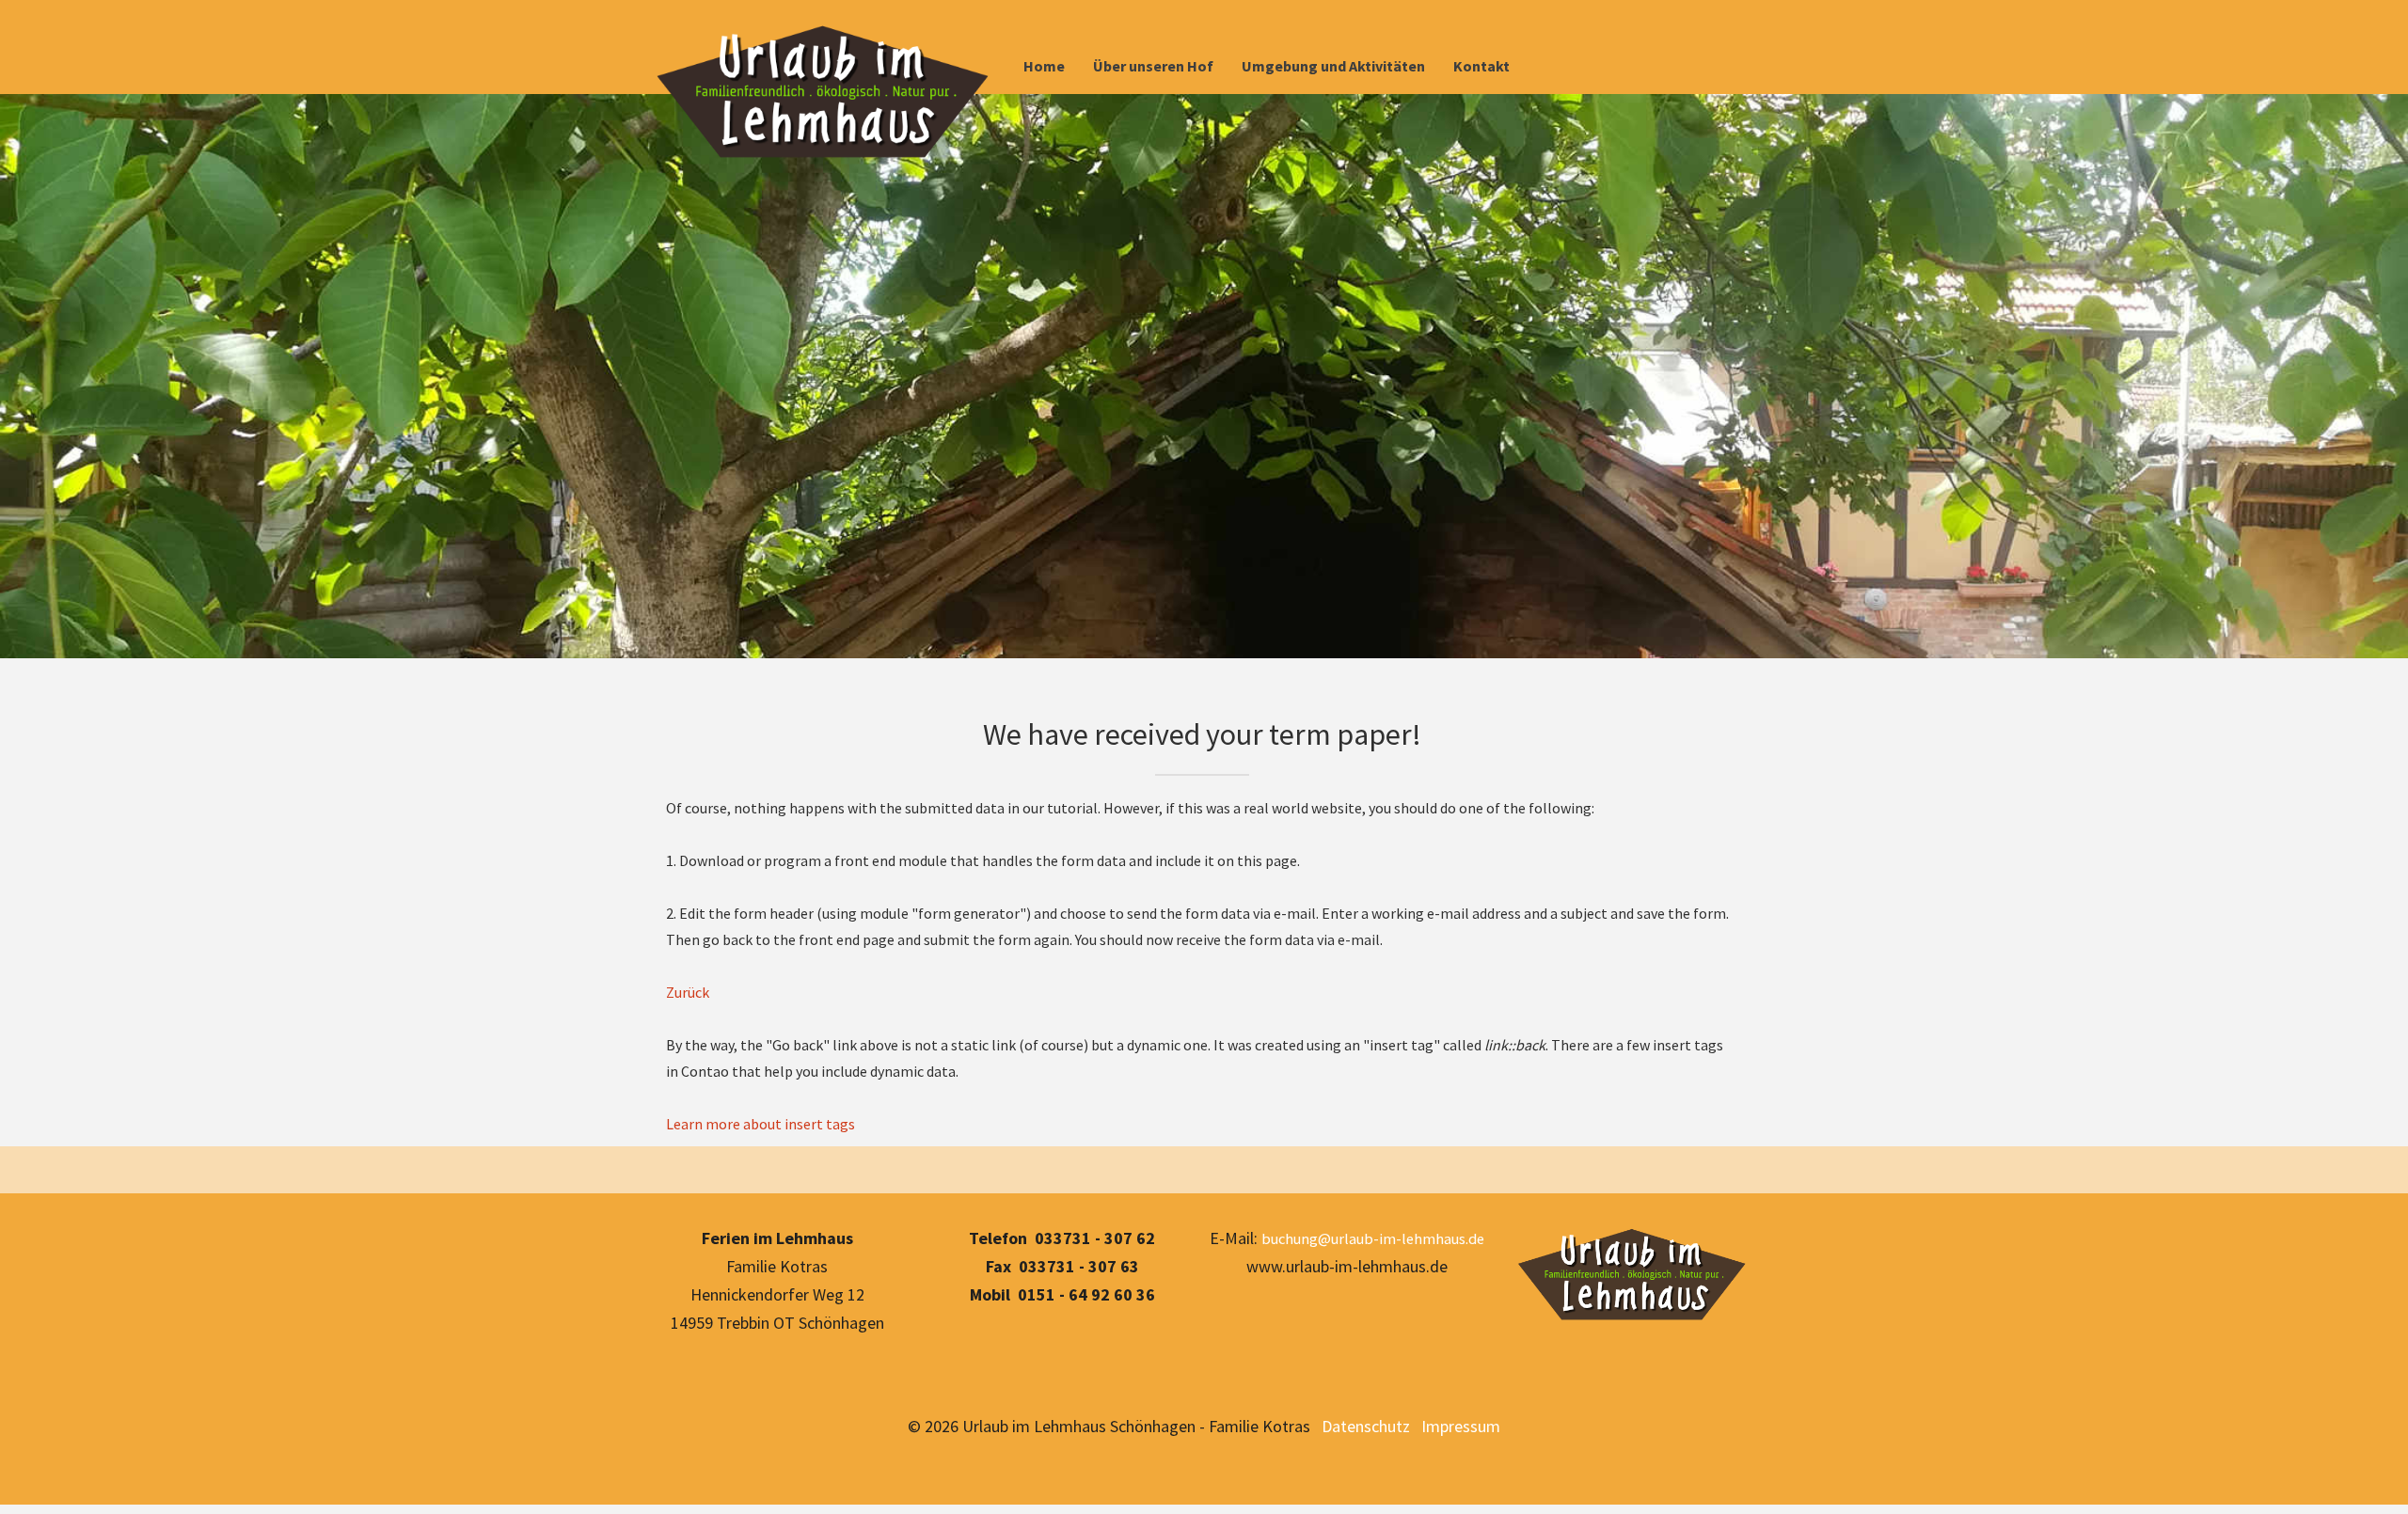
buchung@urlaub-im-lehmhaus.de (1373, 1238)
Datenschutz (1362, 1426)
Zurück (688, 992)
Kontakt (1481, 66)
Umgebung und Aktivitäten (1333, 66)
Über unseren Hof (1153, 66)
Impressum (1461, 1426)
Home (1044, 66)
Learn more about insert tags (760, 1124)
